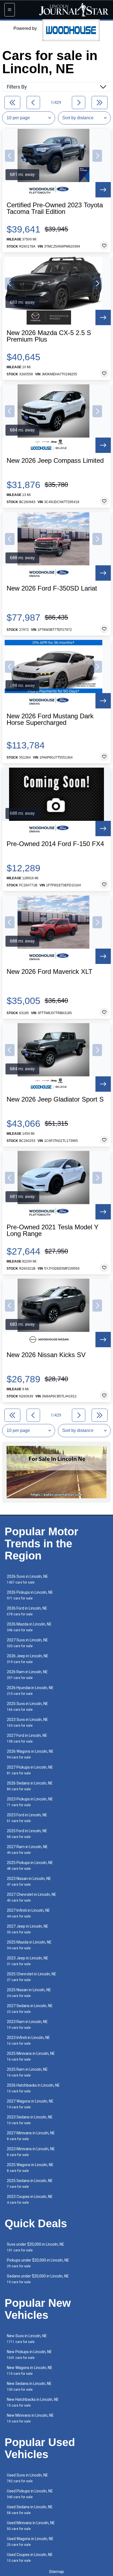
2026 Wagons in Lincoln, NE (30, 1754)
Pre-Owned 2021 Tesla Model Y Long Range (53, 1230)
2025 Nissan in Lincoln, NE (29, 1993)
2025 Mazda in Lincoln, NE (29, 1945)
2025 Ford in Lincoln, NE (27, 1834)
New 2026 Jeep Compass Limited (55, 461)
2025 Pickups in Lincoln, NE (30, 1866)
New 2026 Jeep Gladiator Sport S (55, 1099)
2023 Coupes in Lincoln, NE (30, 2199)
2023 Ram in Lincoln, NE (27, 2025)
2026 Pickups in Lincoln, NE (30, 1595)
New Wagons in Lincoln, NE (30, 2371)
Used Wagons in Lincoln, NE (30, 2542)
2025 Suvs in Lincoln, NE (27, 1707)
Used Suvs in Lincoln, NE (27, 2478)
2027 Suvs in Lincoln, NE (27, 1643)
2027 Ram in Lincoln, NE (27, 1850)
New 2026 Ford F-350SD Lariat (52, 588)
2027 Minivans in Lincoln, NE (31, 2136)
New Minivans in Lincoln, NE (30, 2418)
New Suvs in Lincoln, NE (27, 2339)
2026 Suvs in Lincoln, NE (27, 1579)
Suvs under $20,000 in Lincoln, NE (36, 2247)
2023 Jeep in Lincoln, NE (28, 1961)
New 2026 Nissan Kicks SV (46, 1355)
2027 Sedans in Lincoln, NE (30, 2009)
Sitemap (56, 2572)
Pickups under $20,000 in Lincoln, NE (38, 2263)
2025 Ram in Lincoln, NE (27, 2072)
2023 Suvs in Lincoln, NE (27, 1722)
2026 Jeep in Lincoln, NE (28, 1659)
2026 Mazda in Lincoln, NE (29, 1627)
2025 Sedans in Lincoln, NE (30, 2184)
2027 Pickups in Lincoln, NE (30, 1770)
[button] (10, 156)
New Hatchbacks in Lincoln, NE (33, 2402)
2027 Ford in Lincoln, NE (27, 1738)
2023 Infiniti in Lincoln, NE (28, 2040)
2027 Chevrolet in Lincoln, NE (32, 1897)
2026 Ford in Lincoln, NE (27, 1611)
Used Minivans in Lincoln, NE (31, 2526)
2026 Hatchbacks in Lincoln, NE (33, 2088)
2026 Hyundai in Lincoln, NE (30, 1691)
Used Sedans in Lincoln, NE (30, 2510)
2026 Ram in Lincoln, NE (27, 1675)
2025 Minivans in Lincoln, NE (31, 2056)
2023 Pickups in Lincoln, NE (30, 1802)
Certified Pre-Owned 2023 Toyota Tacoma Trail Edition (55, 208)
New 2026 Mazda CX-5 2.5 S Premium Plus (49, 336)
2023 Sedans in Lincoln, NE (30, 2120)
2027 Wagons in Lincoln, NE (30, 2104)
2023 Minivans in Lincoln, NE (31, 2152)
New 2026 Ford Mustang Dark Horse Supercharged (50, 719)
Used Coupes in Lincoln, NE (30, 2557)
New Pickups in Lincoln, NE (29, 2355)
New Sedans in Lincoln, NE (29, 2386)
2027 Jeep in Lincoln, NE (28, 1929)
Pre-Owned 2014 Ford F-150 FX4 (55, 844)
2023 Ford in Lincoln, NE (27, 1818)
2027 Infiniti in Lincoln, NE (28, 1913)
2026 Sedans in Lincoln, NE (30, 1786)
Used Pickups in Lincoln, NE (30, 2494)
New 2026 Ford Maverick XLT (50, 972)
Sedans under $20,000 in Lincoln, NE (38, 2279)
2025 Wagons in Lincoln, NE (30, 2168)
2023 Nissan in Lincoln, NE (29, 1881)
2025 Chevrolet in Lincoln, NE (32, 1977)
